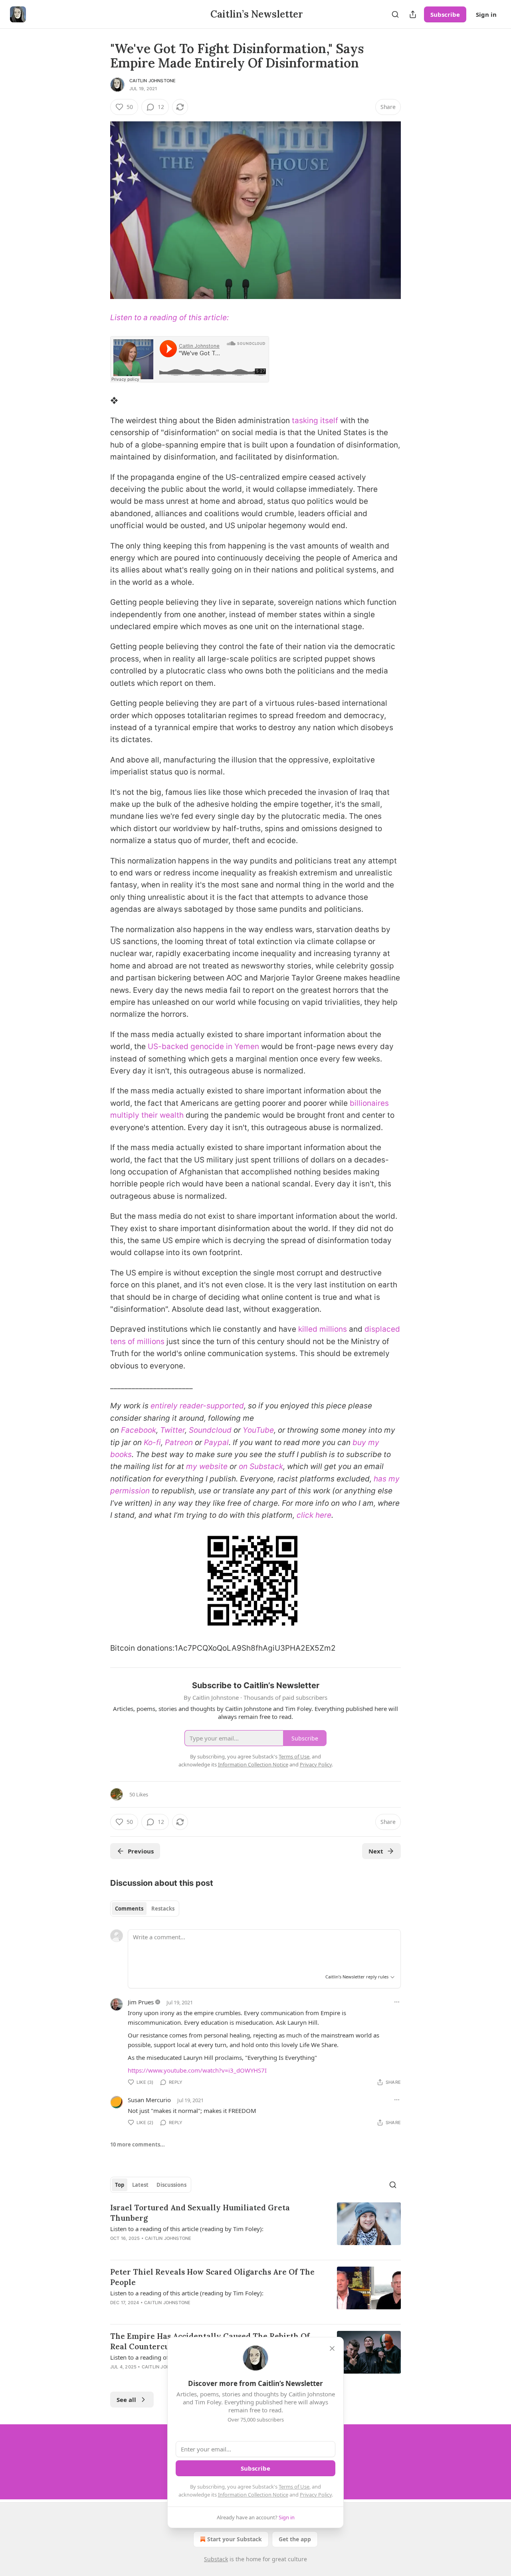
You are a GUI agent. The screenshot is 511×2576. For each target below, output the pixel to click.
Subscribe (445, 14)
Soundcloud (210, 1430)
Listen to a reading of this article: (169, 318)
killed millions (323, 1329)
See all (126, 2400)
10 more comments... (138, 2144)
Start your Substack (235, 2539)
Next (376, 1851)
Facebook (139, 1430)
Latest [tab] (140, 2185)
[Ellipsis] (397, 2002)
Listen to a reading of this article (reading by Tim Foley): (187, 2229)
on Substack (261, 1466)
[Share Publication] (413, 14)
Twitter (172, 1430)
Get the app (295, 2539)
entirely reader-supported (197, 1406)
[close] (332, 2348)
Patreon (179, 1442)
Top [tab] (120, 2185)
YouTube (258, 1430)
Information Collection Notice (253, 2495)
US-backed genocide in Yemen (203, 1046)
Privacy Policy (316, 2495)
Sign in (486, 14)
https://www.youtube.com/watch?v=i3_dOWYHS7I (197, 2070)
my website (207, 1466)
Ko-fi (152, 1442)
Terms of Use (294, 2487)
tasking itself (315, 421)
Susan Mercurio (149, 2100)
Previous (141, 1851)
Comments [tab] (129, 1909)
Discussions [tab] (171, 2185)
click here (314, 1515)
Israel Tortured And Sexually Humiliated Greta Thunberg (200, 2213)
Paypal (216, 1442)
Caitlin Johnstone (153, 81)
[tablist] (145, 1909)
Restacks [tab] (163, 1909)
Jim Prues (141, 2002)
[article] (255, 2228)
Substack (216, 2559)
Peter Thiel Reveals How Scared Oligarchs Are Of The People (212, 2277)
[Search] (395, 14)
